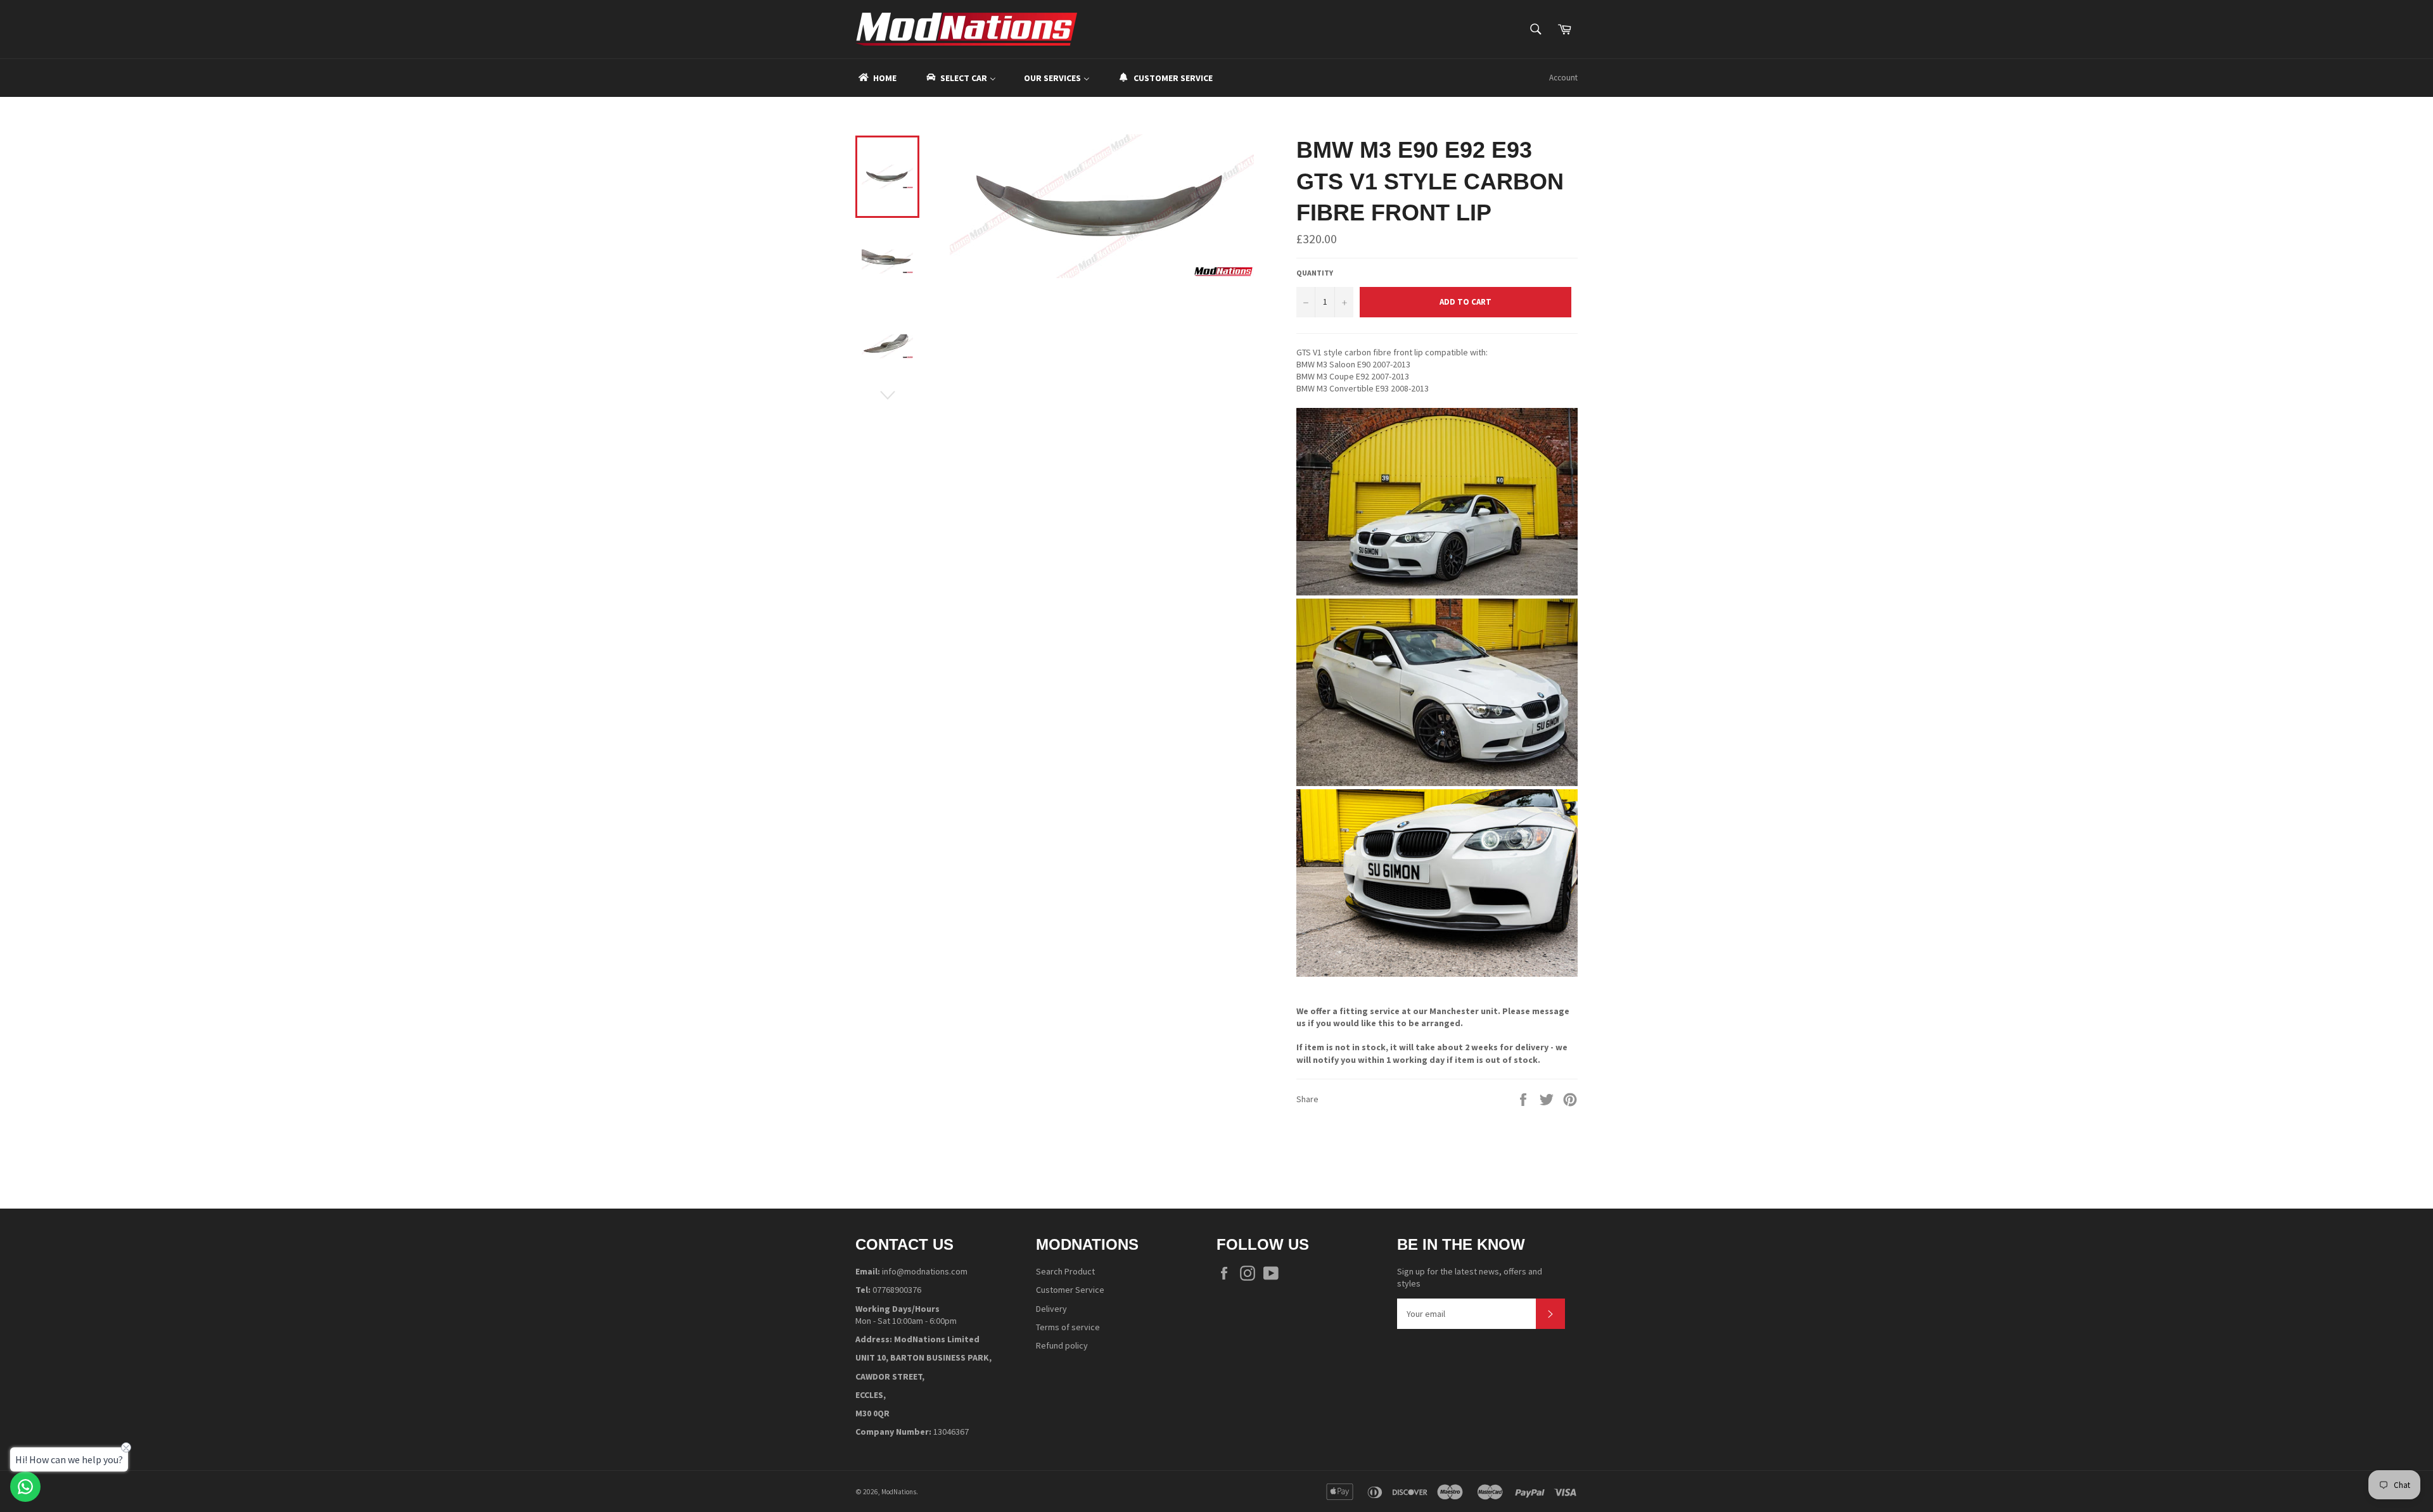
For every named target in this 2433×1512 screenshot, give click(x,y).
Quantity (1315, 273)
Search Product (1065, 1271)
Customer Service (1070, 1290)
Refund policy (1062, 1345)
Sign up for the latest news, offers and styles (1470, 1277)
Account (1563, 78)
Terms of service (1068, 1327)
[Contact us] (25, 1487)
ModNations (899, 1492)
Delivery (1051, 1309)
